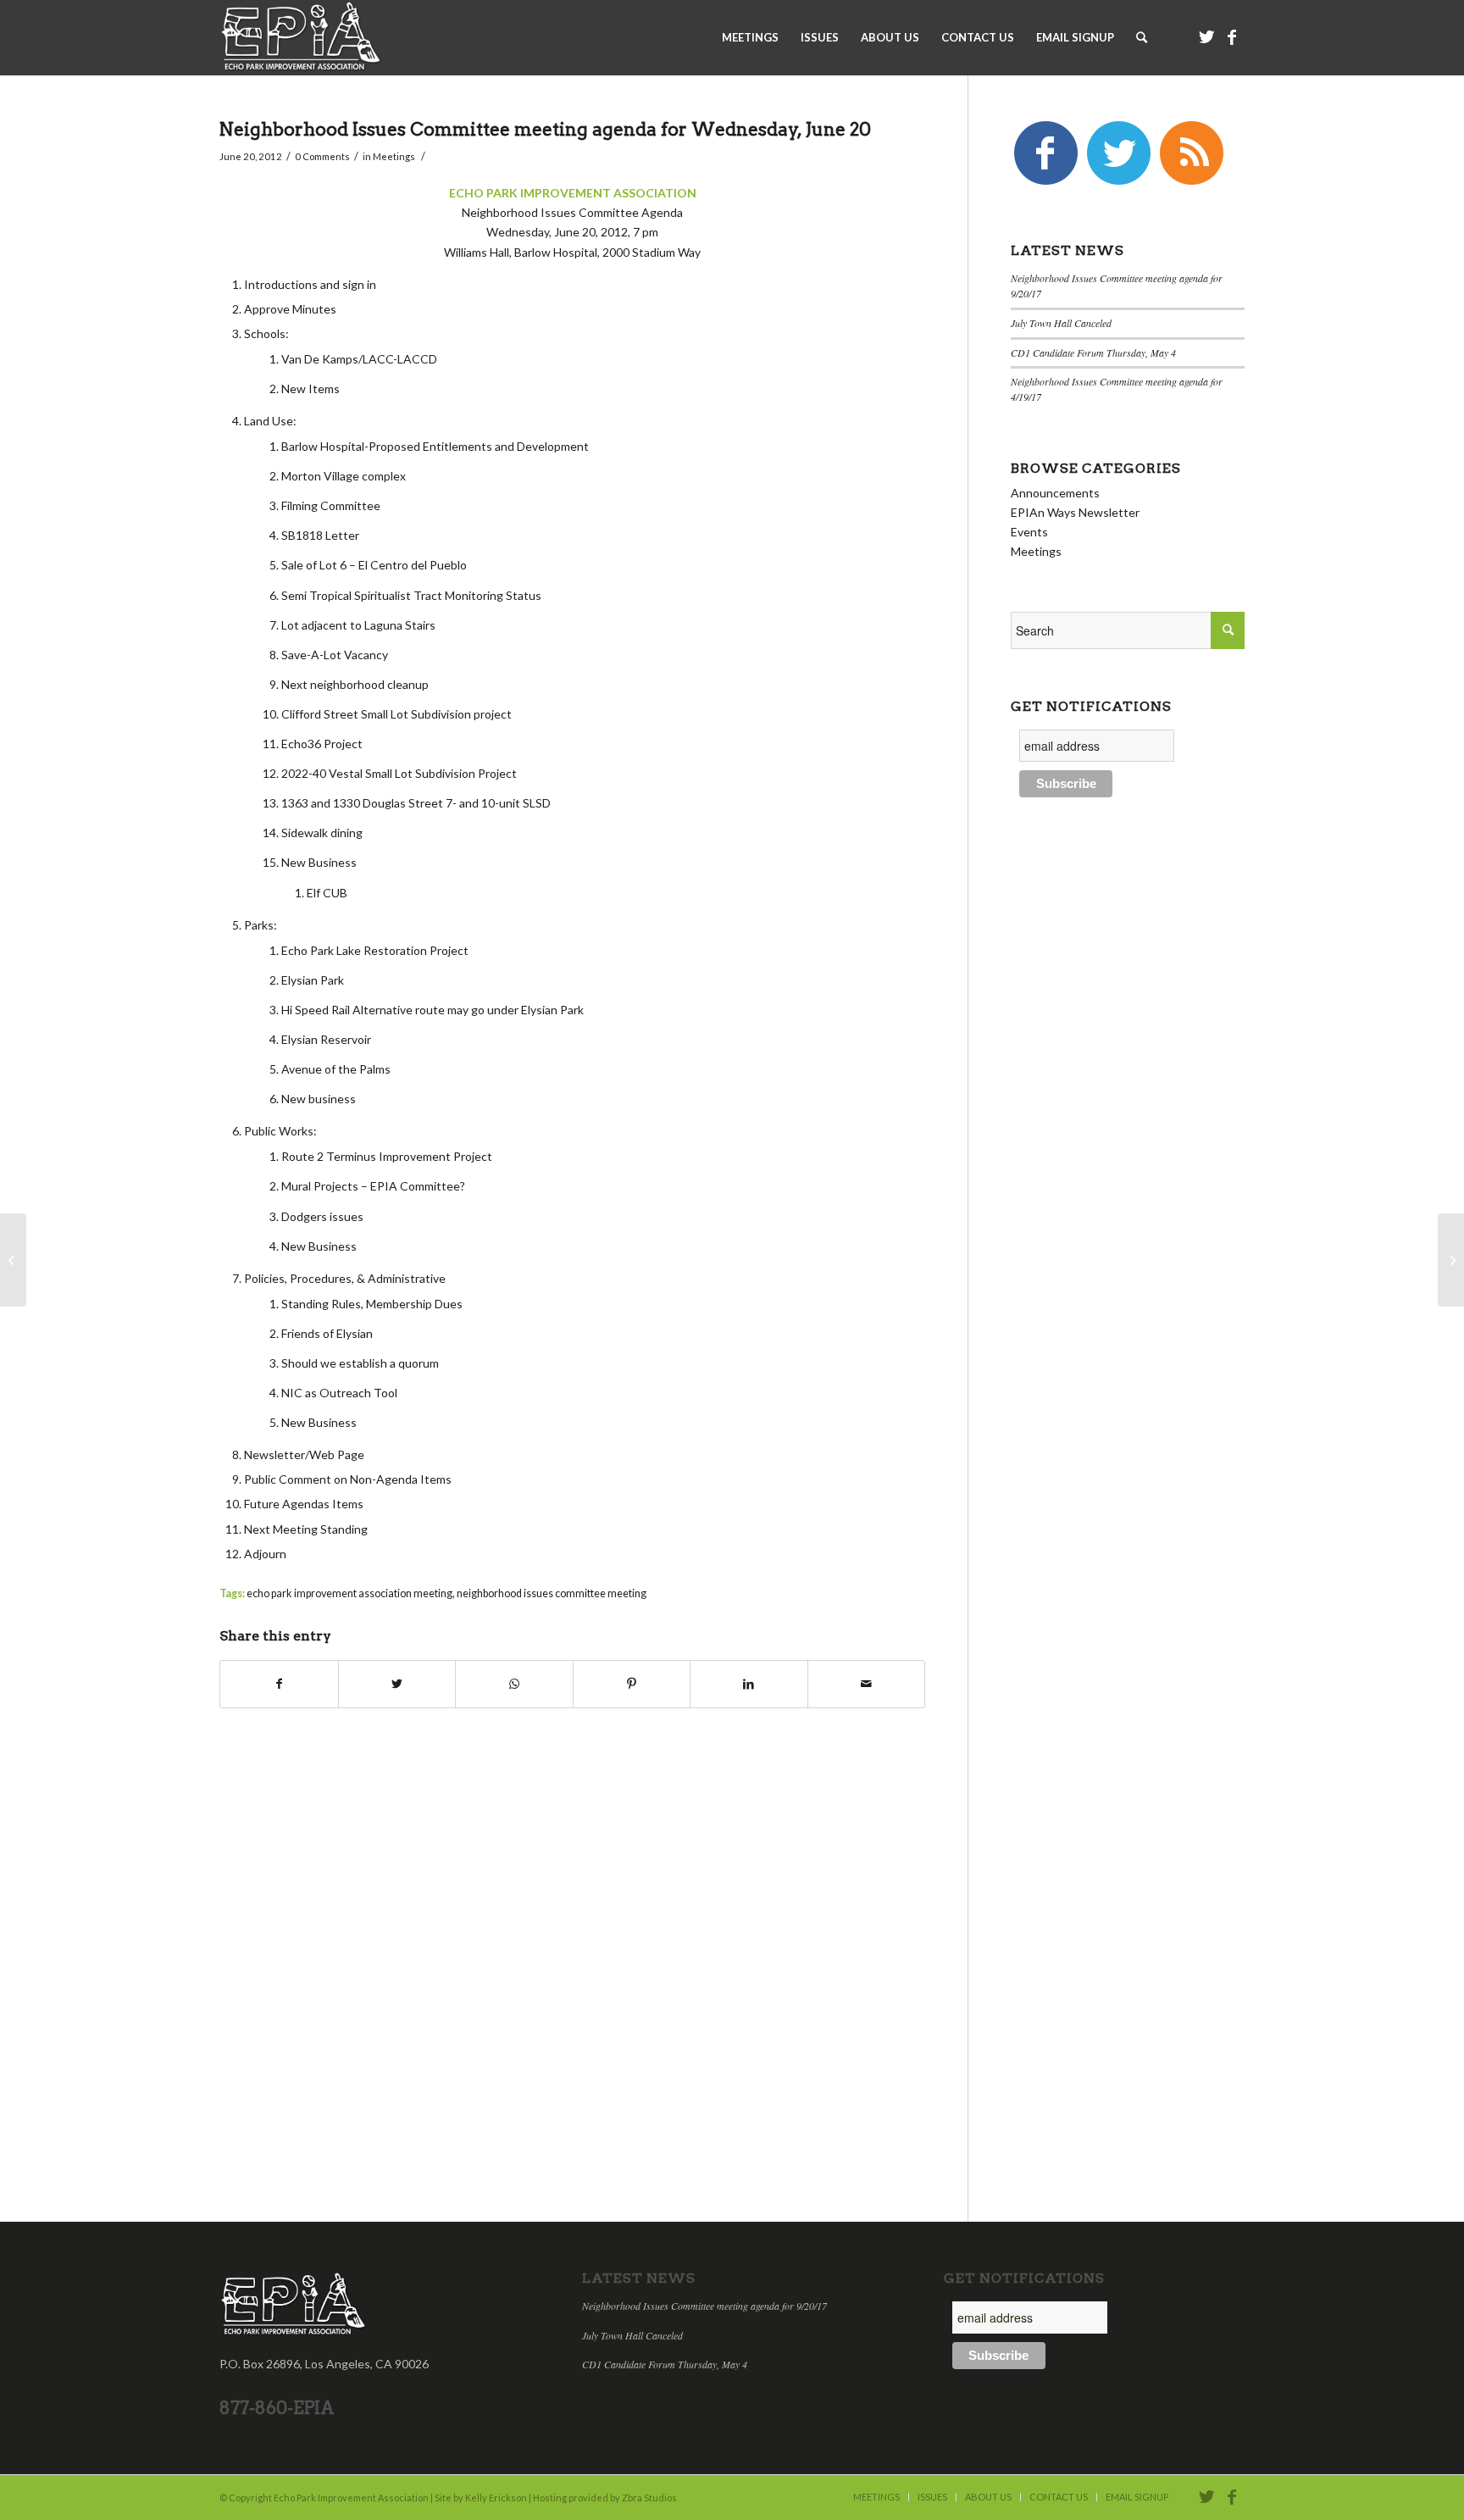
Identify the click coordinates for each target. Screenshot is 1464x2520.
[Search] (1142, 37)
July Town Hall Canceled (1061, 323)
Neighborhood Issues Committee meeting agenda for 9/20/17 (704, 2306)
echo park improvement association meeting (349, 1593)
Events (1029, 532)
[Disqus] (593, 1962)
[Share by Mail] (867, 1684)
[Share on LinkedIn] (749, 1684)
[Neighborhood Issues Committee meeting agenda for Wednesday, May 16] (13, 1260)
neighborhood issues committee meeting (552, 1593)
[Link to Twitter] (1206, 36)
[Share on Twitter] (397, 1684)
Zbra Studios (649, 2498)
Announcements (1055, 493)
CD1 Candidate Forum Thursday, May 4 (1093, 352)
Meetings (394, 156)
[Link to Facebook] (1232, 36)
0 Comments (322, 156)
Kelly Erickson (496, 2498)
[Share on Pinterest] (632, 1684)
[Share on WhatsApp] (514, 1684)
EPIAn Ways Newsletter (1075, 512)
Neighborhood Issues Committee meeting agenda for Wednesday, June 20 (545, 129)
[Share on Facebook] (279, 1684)
